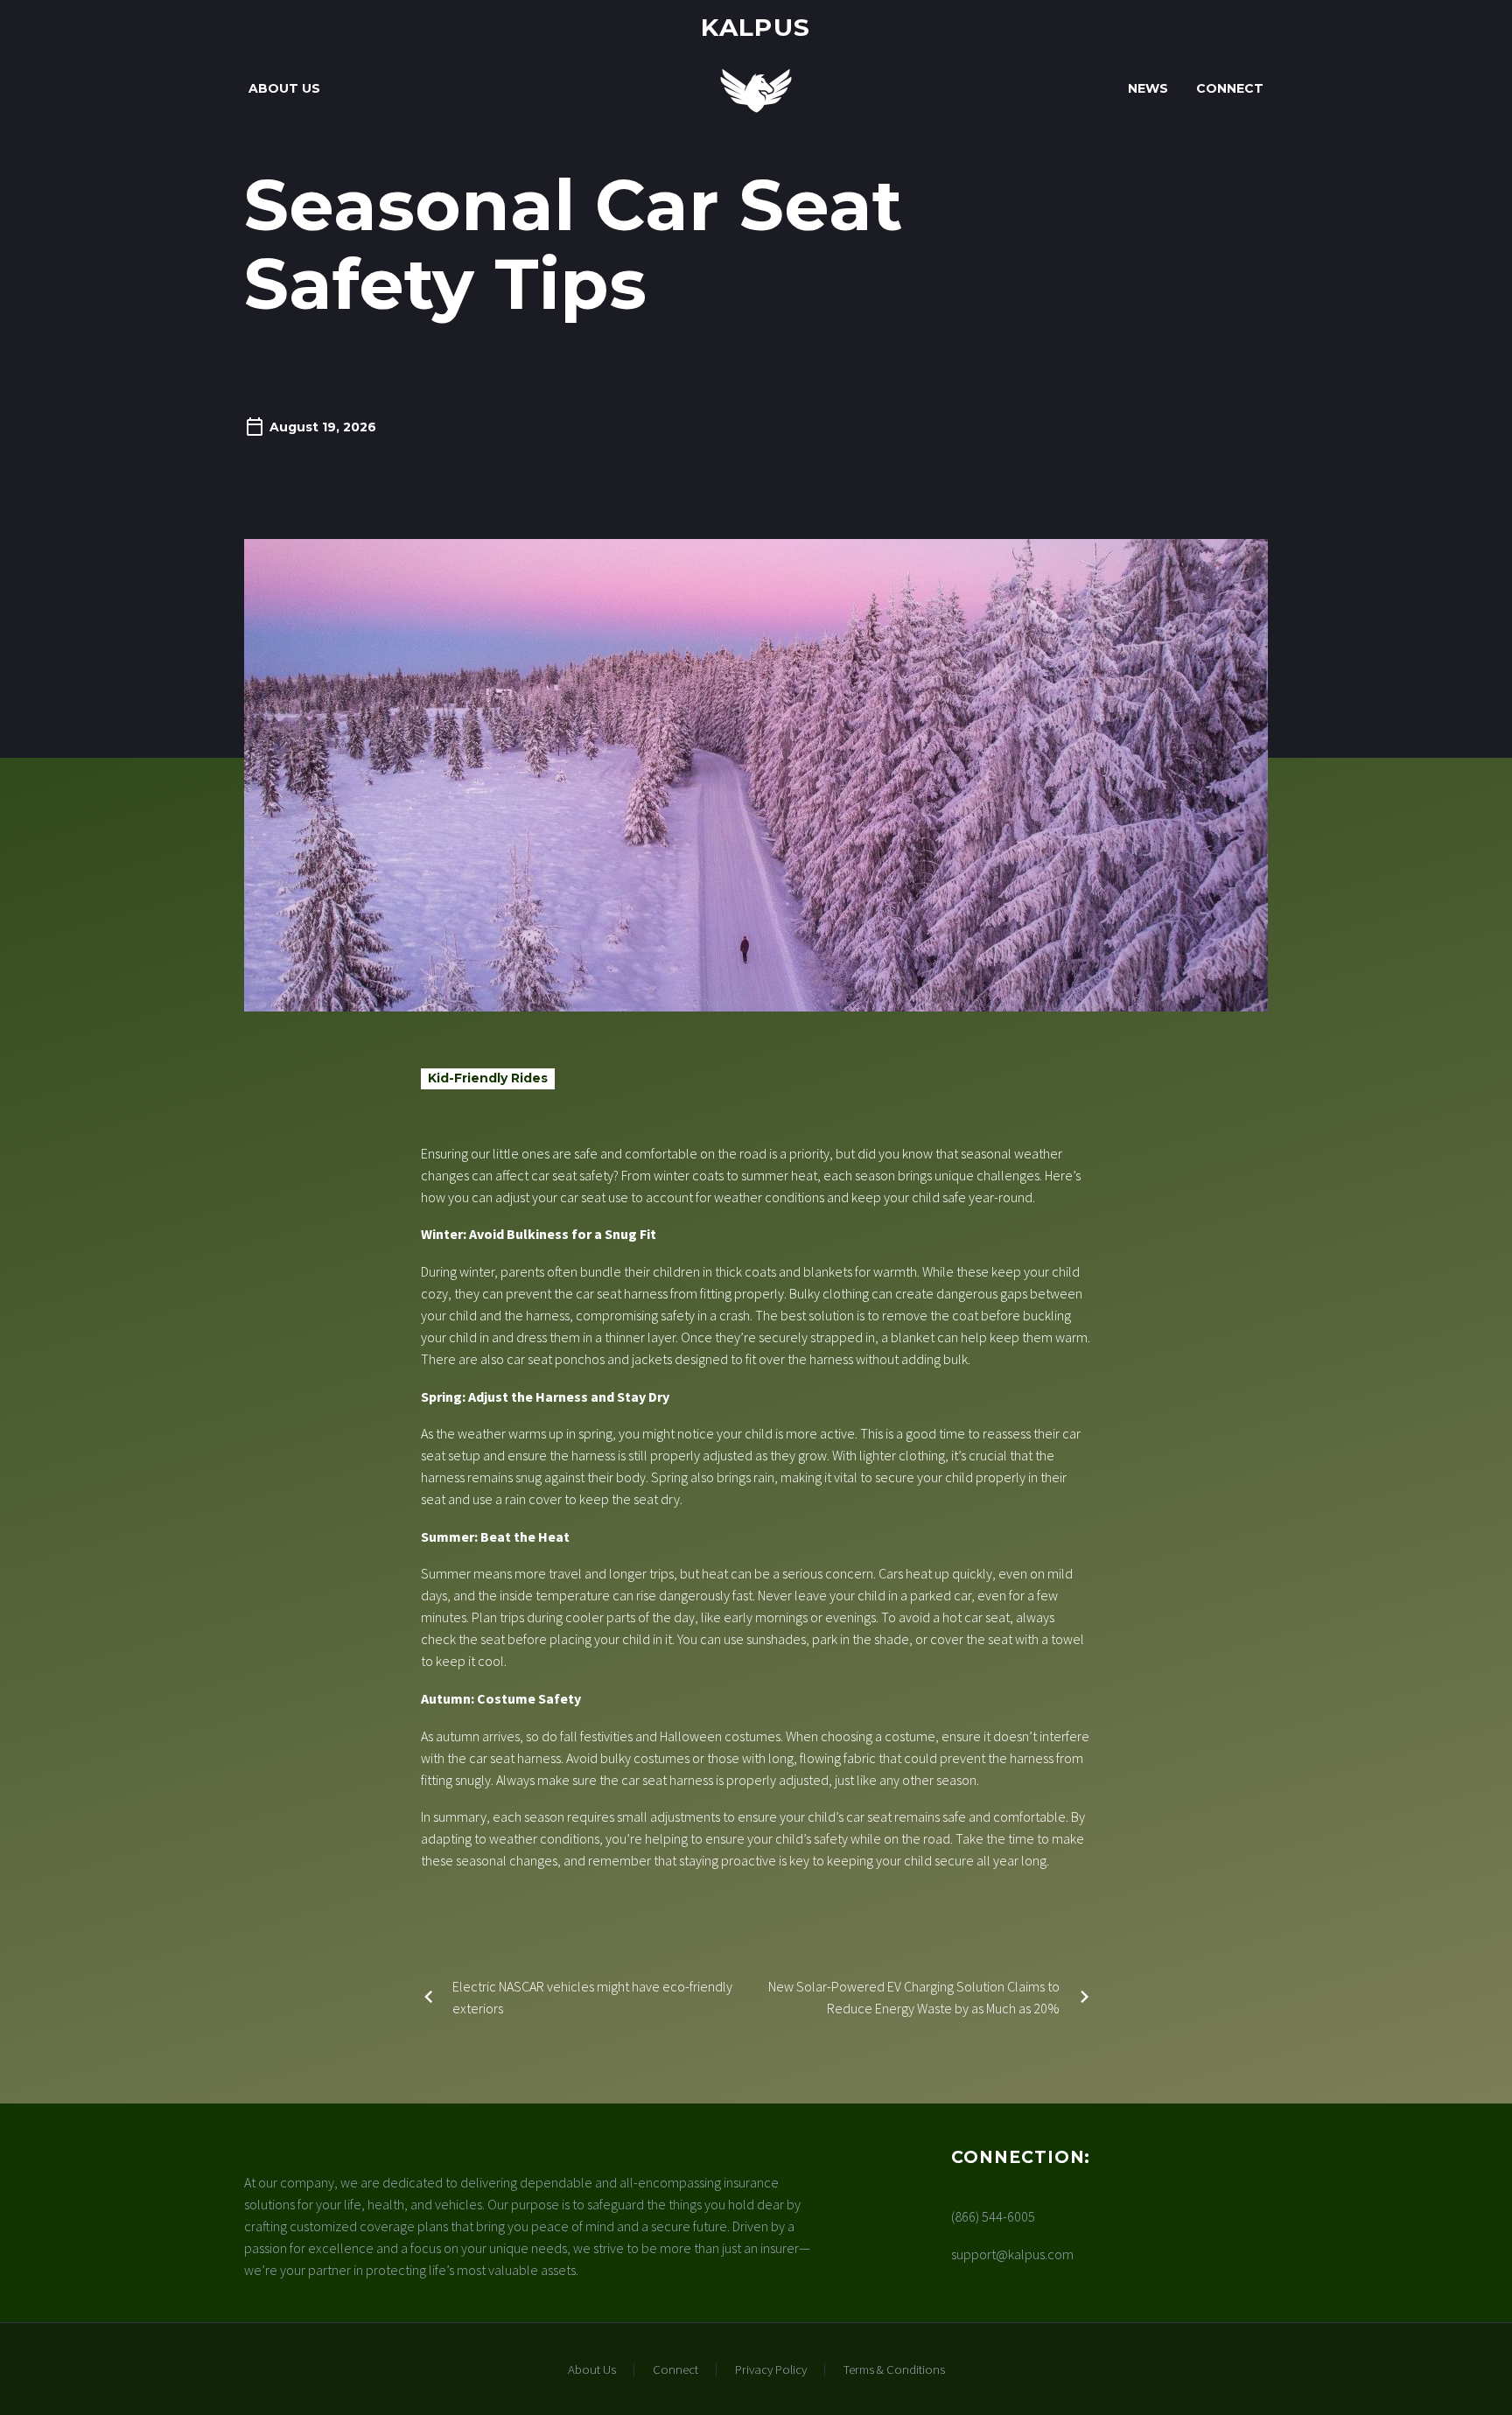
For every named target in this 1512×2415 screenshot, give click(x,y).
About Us (284, 88)
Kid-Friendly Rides (488, 1078)
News (1148, 88)
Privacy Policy (771, 2370)
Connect (1230, 88)
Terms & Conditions (894, 2370)
